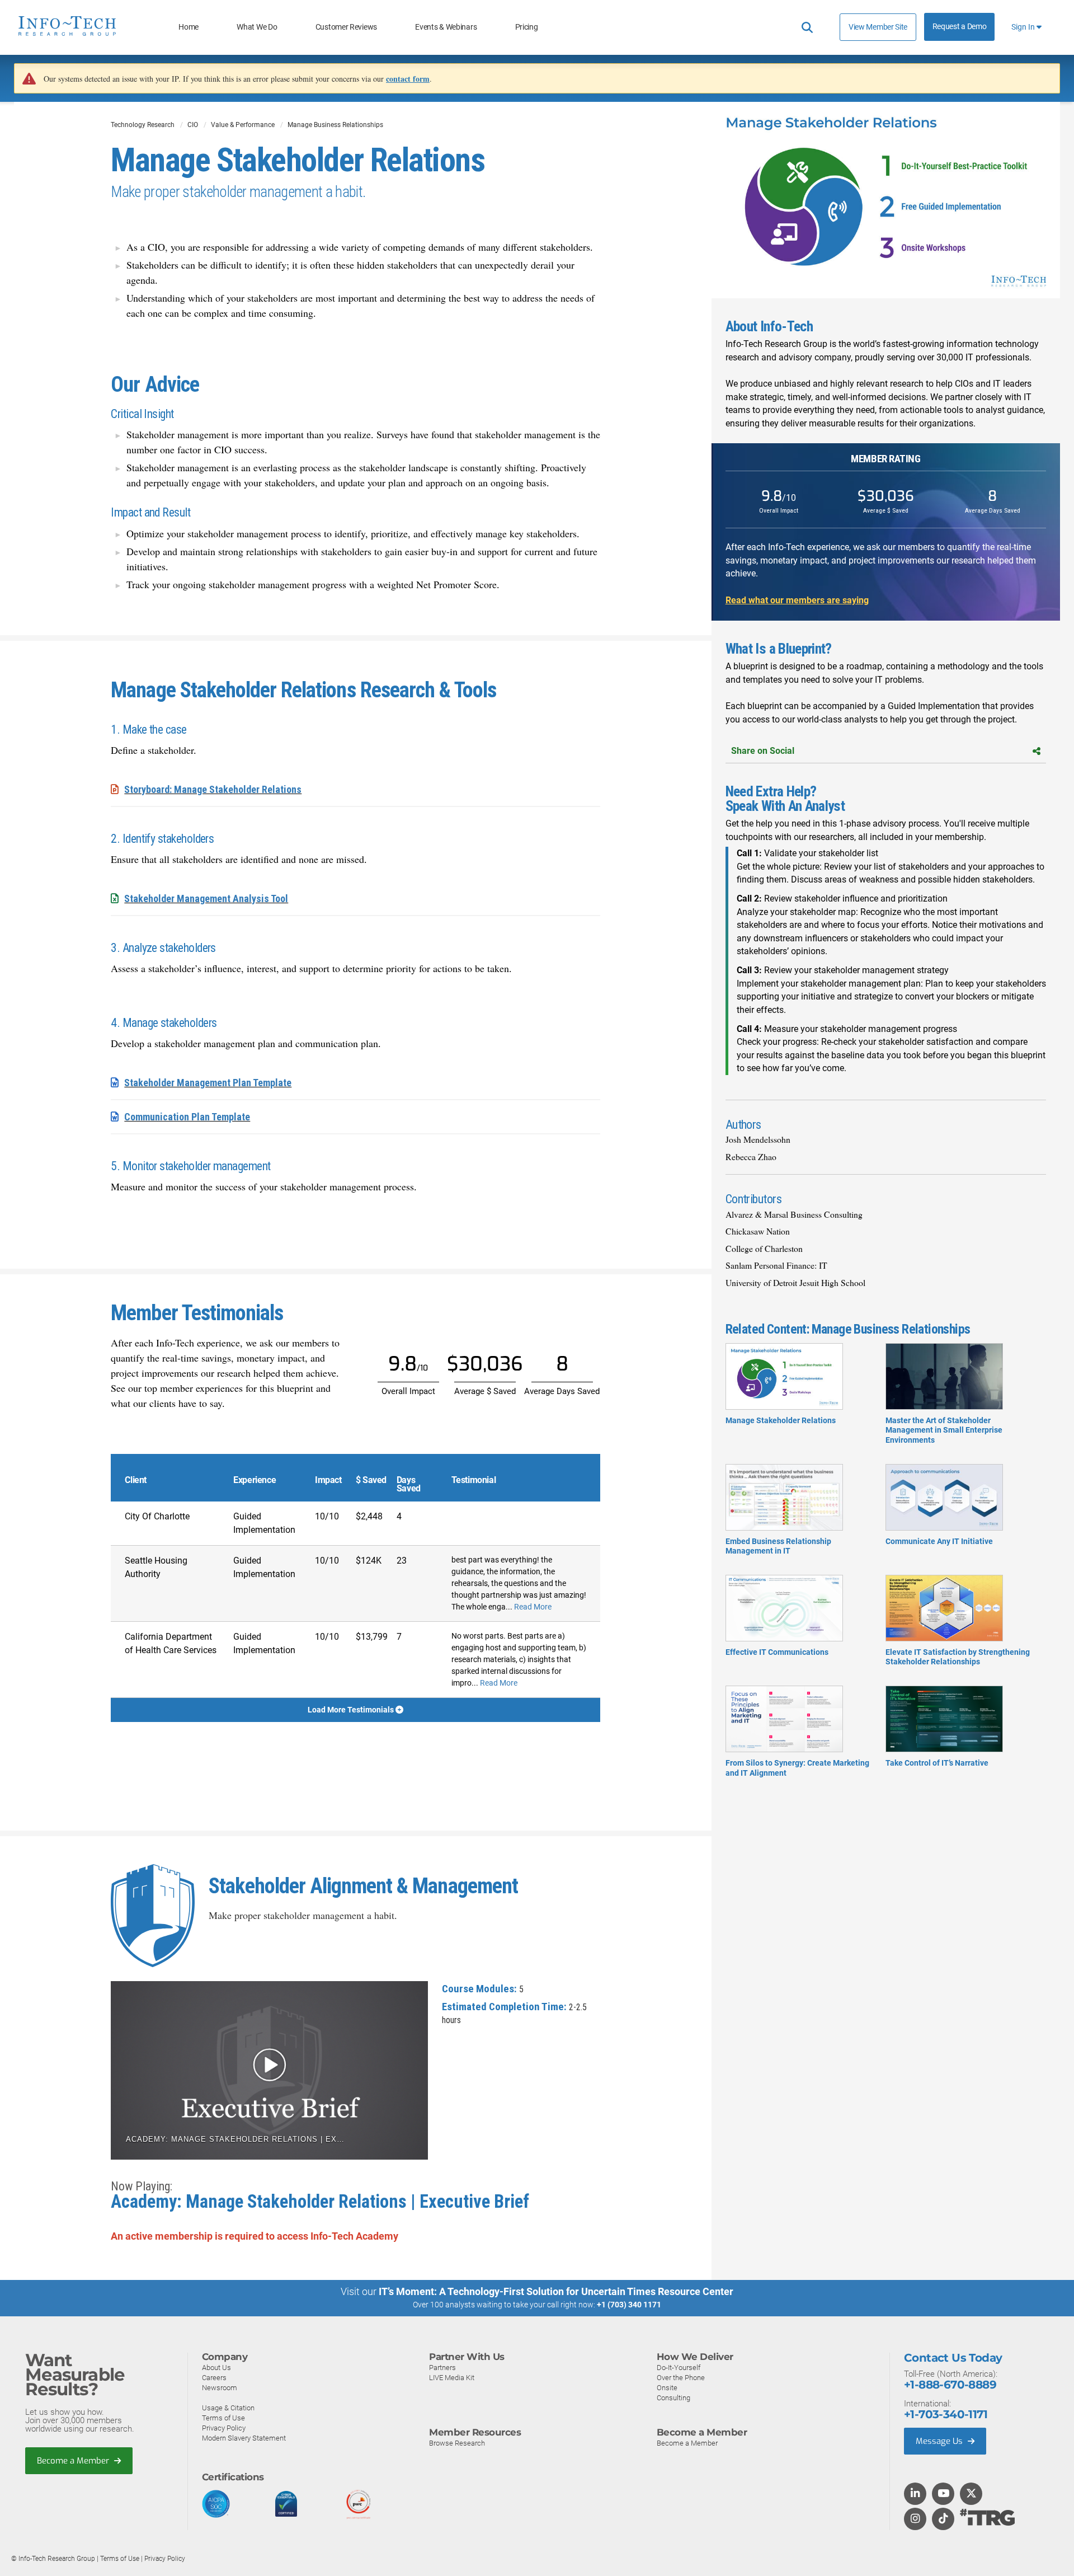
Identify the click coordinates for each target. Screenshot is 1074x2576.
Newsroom (220, 2388)
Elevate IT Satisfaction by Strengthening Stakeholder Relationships (958, 1657)
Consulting (673, 2398)
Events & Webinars (446, 27)
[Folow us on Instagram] (915, 2519)
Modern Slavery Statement (244, 2438)
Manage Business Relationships (335, 125)
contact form (408, 79)
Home (189, 27)
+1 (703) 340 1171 (629, 2305)
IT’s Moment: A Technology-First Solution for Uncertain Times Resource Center (556, 2291)
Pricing (527, 27)
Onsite (667, 2388)
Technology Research (143, 125)
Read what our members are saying (797, 600)
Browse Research (457, 2443)
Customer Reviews (346, 27)
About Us (216, 2368)
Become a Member (74, 2461)
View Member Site (878, 27)
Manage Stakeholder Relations (781, 1420)
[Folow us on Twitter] (971, 2494)
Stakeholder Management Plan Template (208, 1083)
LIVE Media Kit (452, 2378)
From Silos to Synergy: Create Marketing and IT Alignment (797, 1768)
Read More (533, 1607)
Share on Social (763, 751)
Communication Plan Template (187, 1117)
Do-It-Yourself (679, 2368)
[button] (269, 2071)
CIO (193, 125)
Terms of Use (223, 2418)
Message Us (940, 2441)
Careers (214, 2378)
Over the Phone (681, 2378)
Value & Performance (243, 125)
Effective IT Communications (777, 1652)
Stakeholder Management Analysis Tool (206, 898)
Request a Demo (960, 27)
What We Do (257, 27)
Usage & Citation (228, 2408)
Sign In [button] (1024, 27)
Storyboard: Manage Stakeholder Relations (213, 789)
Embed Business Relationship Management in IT (778, 1546)
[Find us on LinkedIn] (915, 2494)
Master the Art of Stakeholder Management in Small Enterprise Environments (944, 1430)
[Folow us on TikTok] (943, 2519)
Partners (442, 2368)
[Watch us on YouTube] (943, 2494)
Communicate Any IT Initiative (939, 1541)
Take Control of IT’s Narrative (937, 1763)
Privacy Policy (224, 2428)
